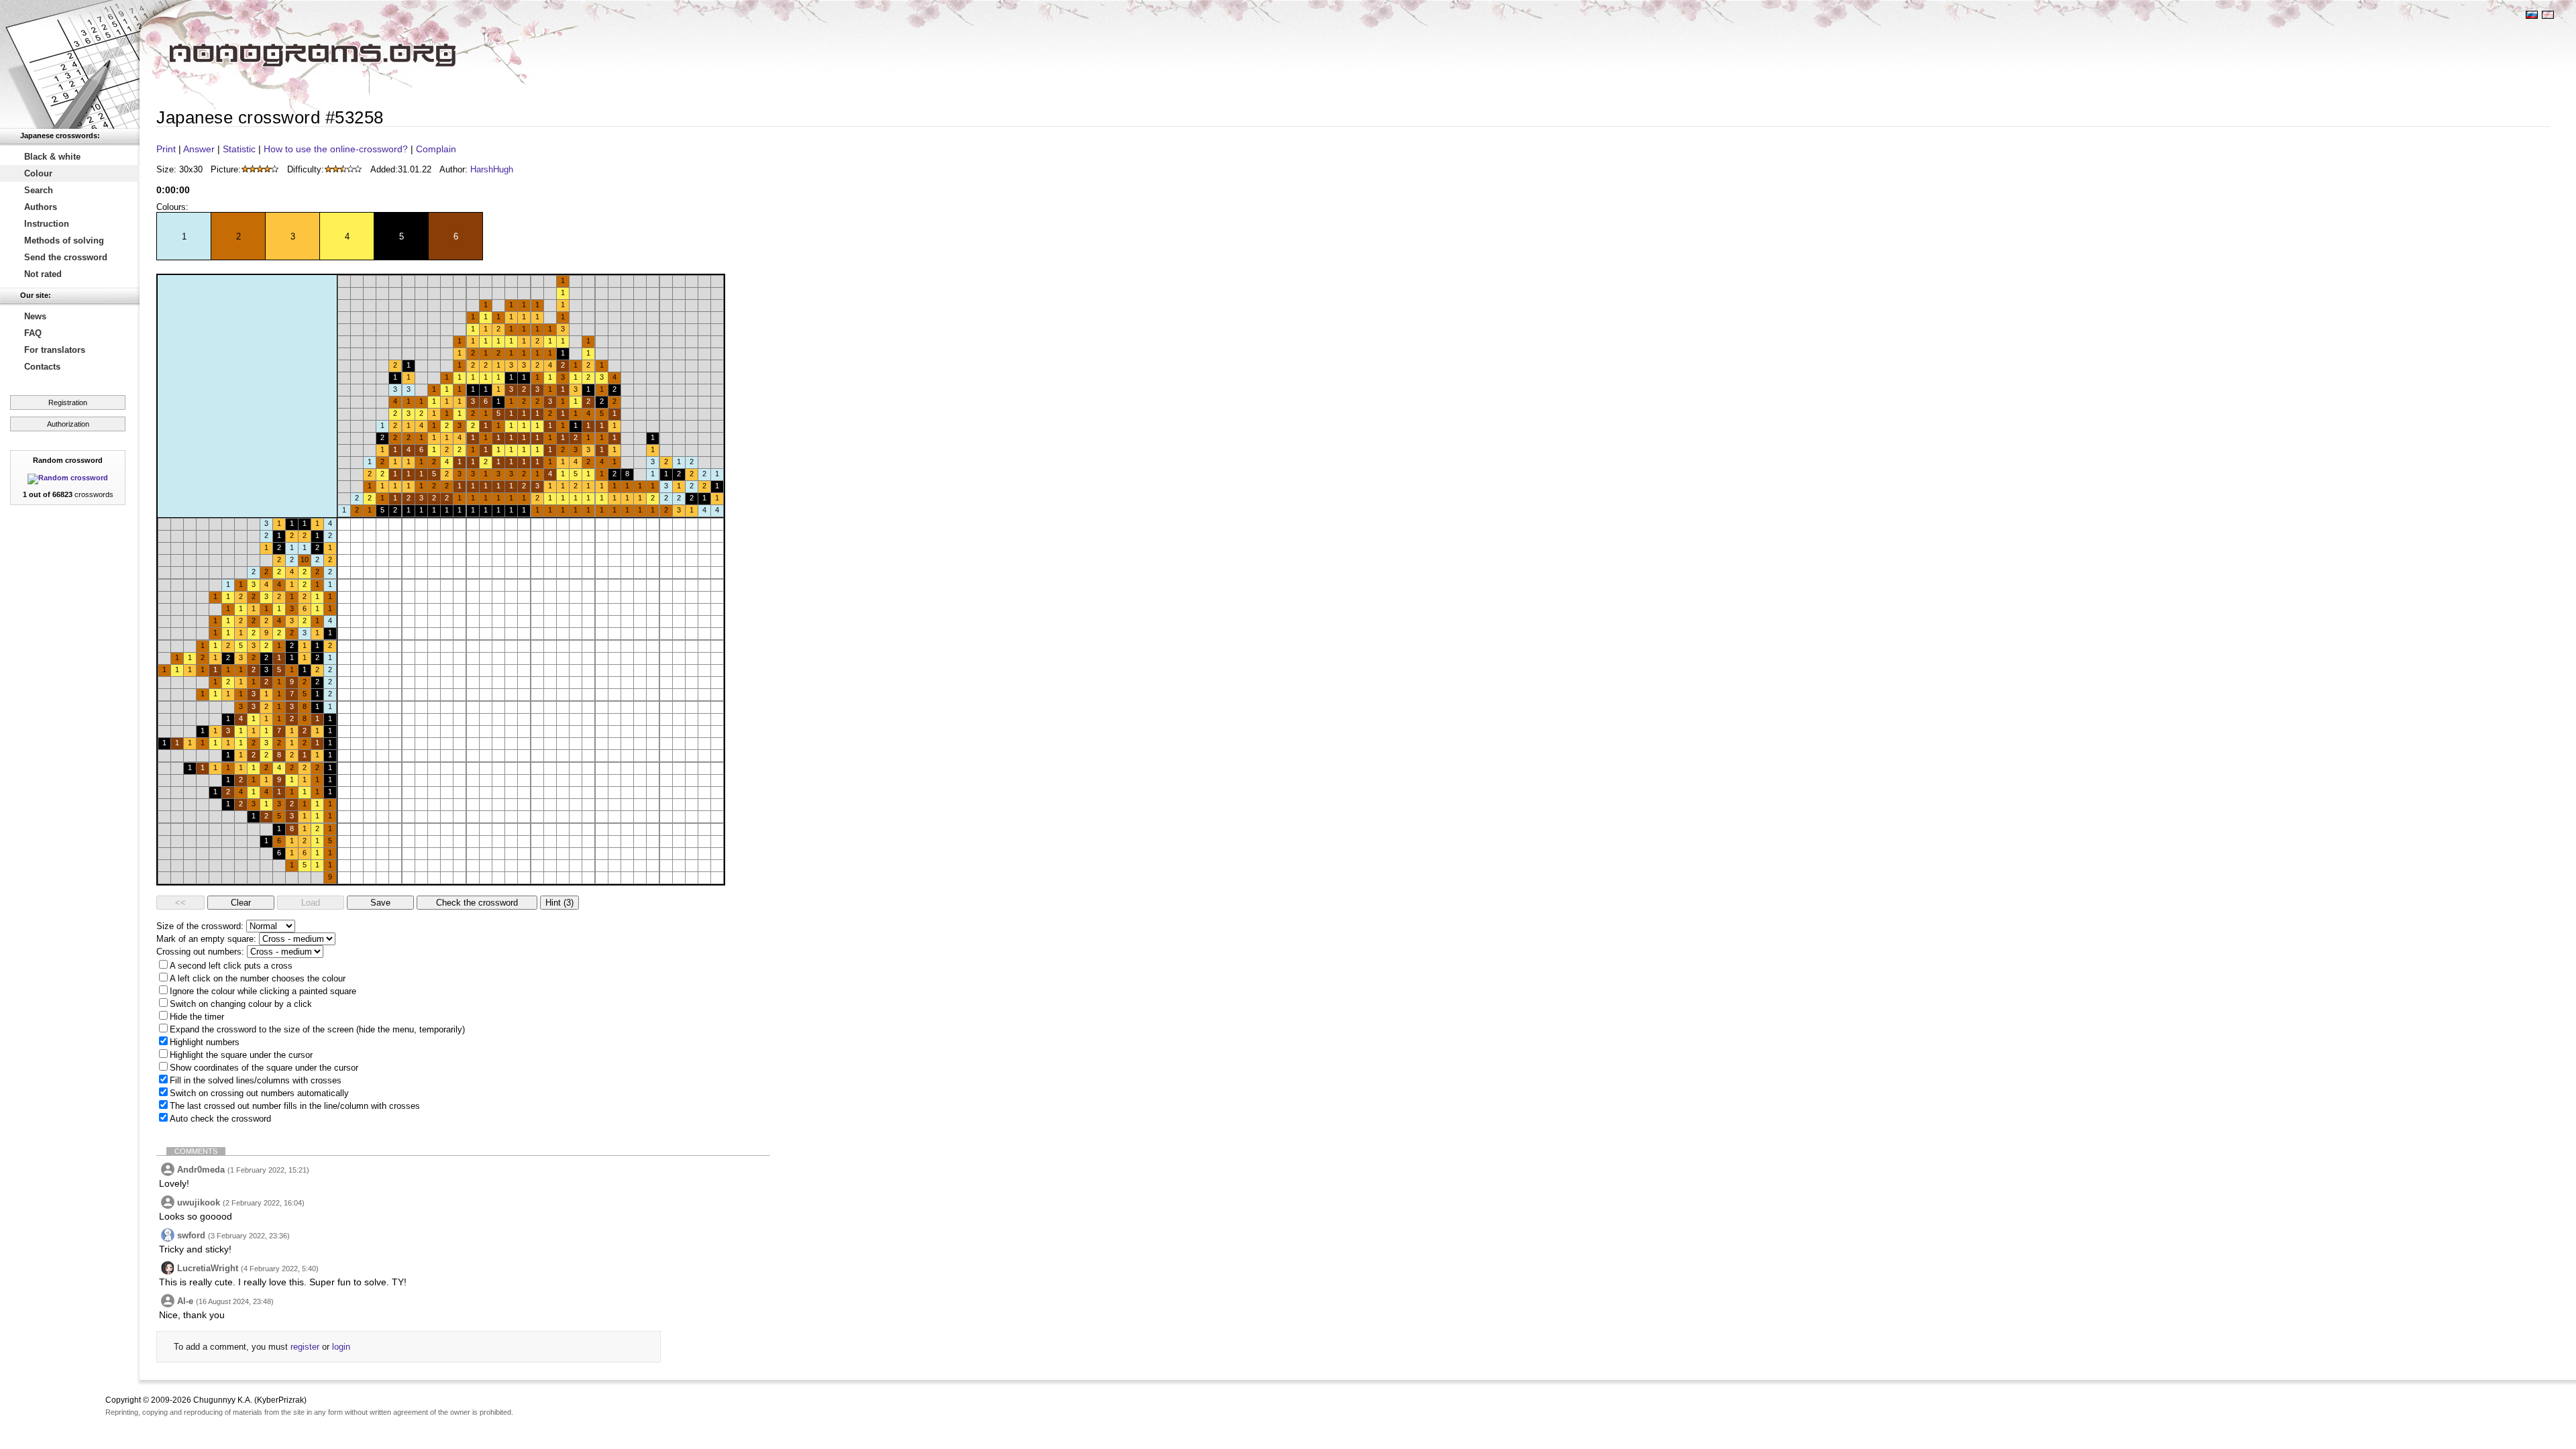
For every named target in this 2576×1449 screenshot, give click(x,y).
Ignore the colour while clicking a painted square (263, 991)
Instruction (47, 224)
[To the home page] (70, 64)
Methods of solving (64, 240)
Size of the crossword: (200, 926)
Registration (68, 402)
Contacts (42, 367)
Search (39, 190)
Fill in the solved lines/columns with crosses (256, 1080)
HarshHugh (492, 169)
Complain (436, 149)
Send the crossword (66, 257)
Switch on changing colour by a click (241, 1004)
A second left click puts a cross (231, 966)
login (341, 1347)
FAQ (33, 333)
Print (166, 149)
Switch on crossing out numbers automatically (259, 1093)
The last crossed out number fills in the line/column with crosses (295, 1106)
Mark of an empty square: (206, 939)
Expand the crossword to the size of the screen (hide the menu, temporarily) (317, 1029)
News (35, 316)
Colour (38, 173)
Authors (41, 207)
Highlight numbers (205, 1042)
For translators (55, 350)
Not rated (43, 274)
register (305, 1347)
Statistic (239, 149)
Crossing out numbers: (200, 952)
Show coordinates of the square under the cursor (264, 1068)
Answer (199, 149)
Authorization (68, 424)
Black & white (52, 157)
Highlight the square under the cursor (241, 1055)
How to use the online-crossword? (336, 149)
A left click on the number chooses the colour (258, 978)
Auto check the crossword (220, 1119)
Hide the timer (197, 1017)
